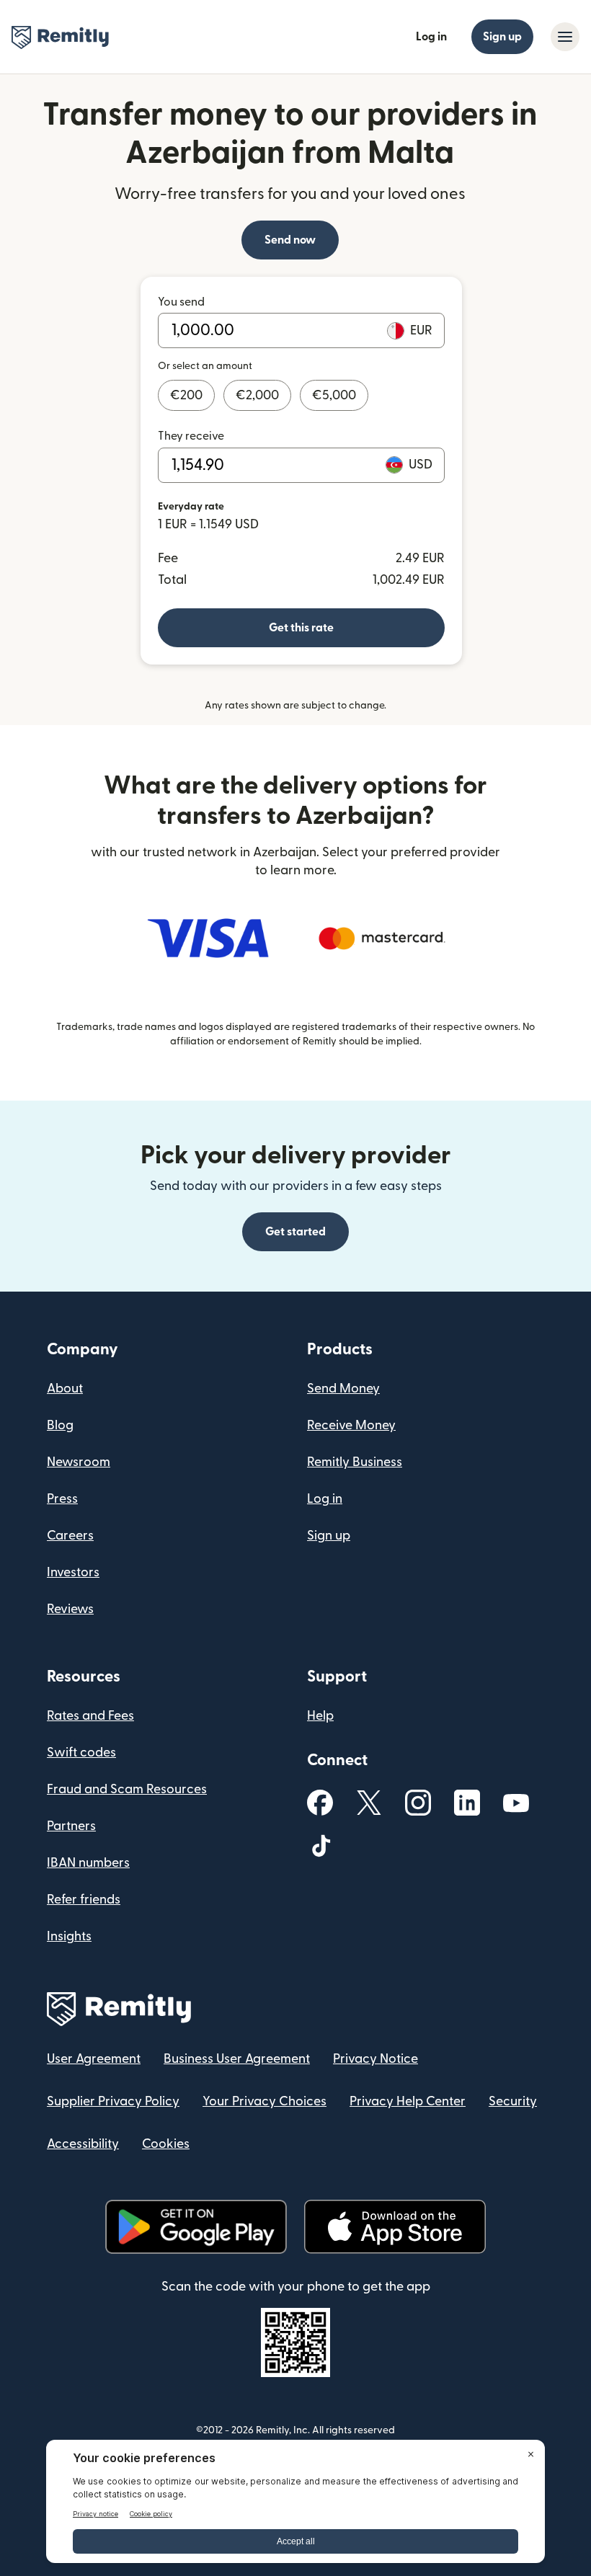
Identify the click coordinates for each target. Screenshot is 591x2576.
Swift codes (81, 1753)
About (65, 1389)
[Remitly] (60, 37)
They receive (191, 436)
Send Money (343, 1389)
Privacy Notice (376, 2059)
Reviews (70, 1609)
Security (513, 2101)
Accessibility (83, 2144)
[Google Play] (196, 2227)
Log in (431, 37)
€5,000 (334, 395)
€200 (186, 395)
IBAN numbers (88, 1863)
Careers (70, 1536)
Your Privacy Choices (265, 2101)
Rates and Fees (90, 1716)
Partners (71, 1826)
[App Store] (395, 2227)
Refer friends (84, 1900)
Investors (73, 1572)
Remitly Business (355, 1462)
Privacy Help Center (408, 2101)
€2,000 (257, 395)
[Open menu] (565, 37)
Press (62, 1499)
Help (320, 1716)
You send (181, 302)
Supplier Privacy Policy (113, 2101)
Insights (69, 1936)
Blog (60, 1425)
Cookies (166, 2144)
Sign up (502, 37)
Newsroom (79, 1462)
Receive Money (351, 1425)
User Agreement (94, 2059)
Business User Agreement (237, 2059)
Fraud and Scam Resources (127, 1789)
